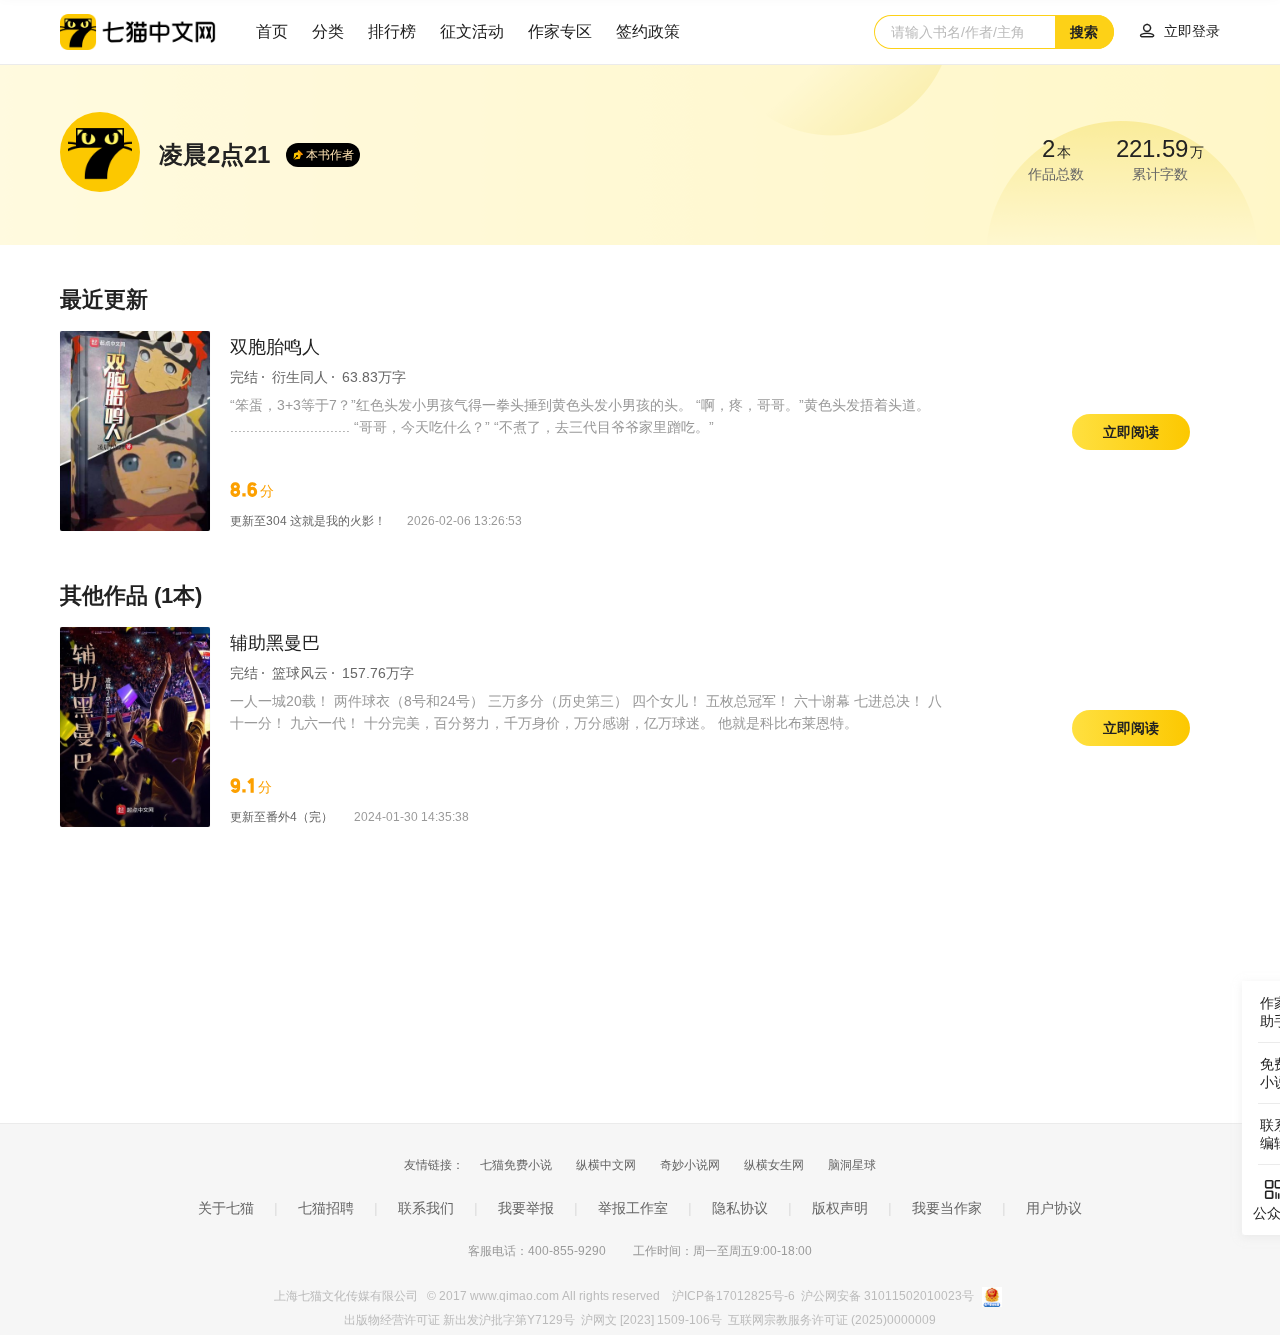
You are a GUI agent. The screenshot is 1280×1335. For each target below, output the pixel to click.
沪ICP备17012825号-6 (735, 1296)
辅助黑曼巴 (275, 643)
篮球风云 (300, 673)
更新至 (308, 521)
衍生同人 (300, 377)
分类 (328, 31)
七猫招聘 (326, 1208)
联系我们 (426, 1208)
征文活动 (472, 31)
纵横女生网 (774, 1165)
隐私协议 (740, 1208)
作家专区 (560, 31)
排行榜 (392, 31)
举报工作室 (633, 1208)
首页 (272, 31)
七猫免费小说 (516, 1165)
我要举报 (526, 1208)
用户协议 (1054, 1208)
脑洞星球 (852, 1165)
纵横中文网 (606, 1165)
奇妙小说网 (690, 1165)
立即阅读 (1131, 432)
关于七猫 (226, 1208)
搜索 (1084, 32)
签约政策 (648, 31)
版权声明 (840, 1208)
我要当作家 (947, 1208)
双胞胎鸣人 (275, 347)
